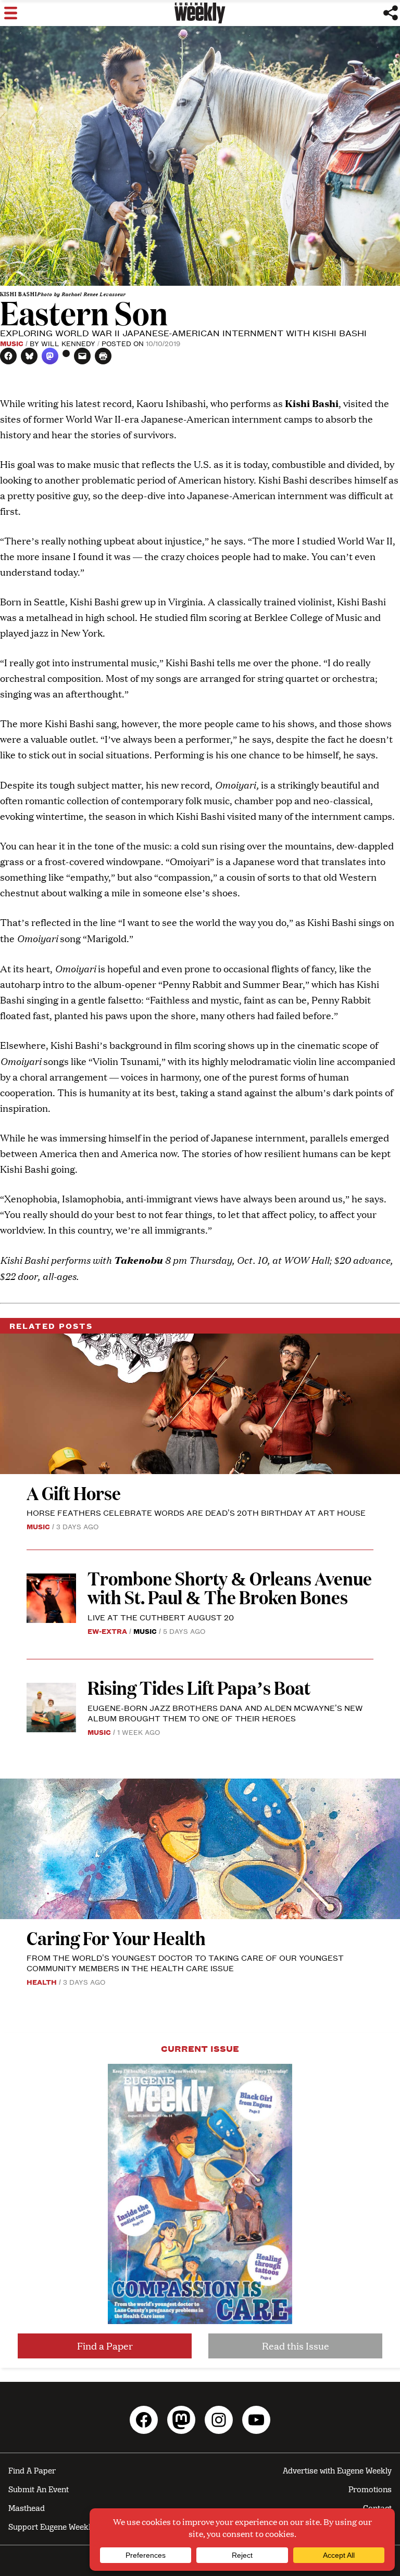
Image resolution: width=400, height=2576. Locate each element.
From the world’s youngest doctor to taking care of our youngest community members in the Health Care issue (185, 1963)
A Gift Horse (74, 1493)
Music (12, 343)
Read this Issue (296, 2346)
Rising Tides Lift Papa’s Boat (199, 1687)
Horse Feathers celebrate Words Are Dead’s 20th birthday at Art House (196, 1512)
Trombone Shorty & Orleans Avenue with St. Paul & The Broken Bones (230, 1587)
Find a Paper (105, 2346)
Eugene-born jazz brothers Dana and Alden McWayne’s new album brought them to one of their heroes (225, 1713)
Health (42, 1982)
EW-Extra (107, 1631)
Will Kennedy (68, 343)
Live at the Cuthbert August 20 (161, 1617)
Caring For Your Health (116, 1938)
